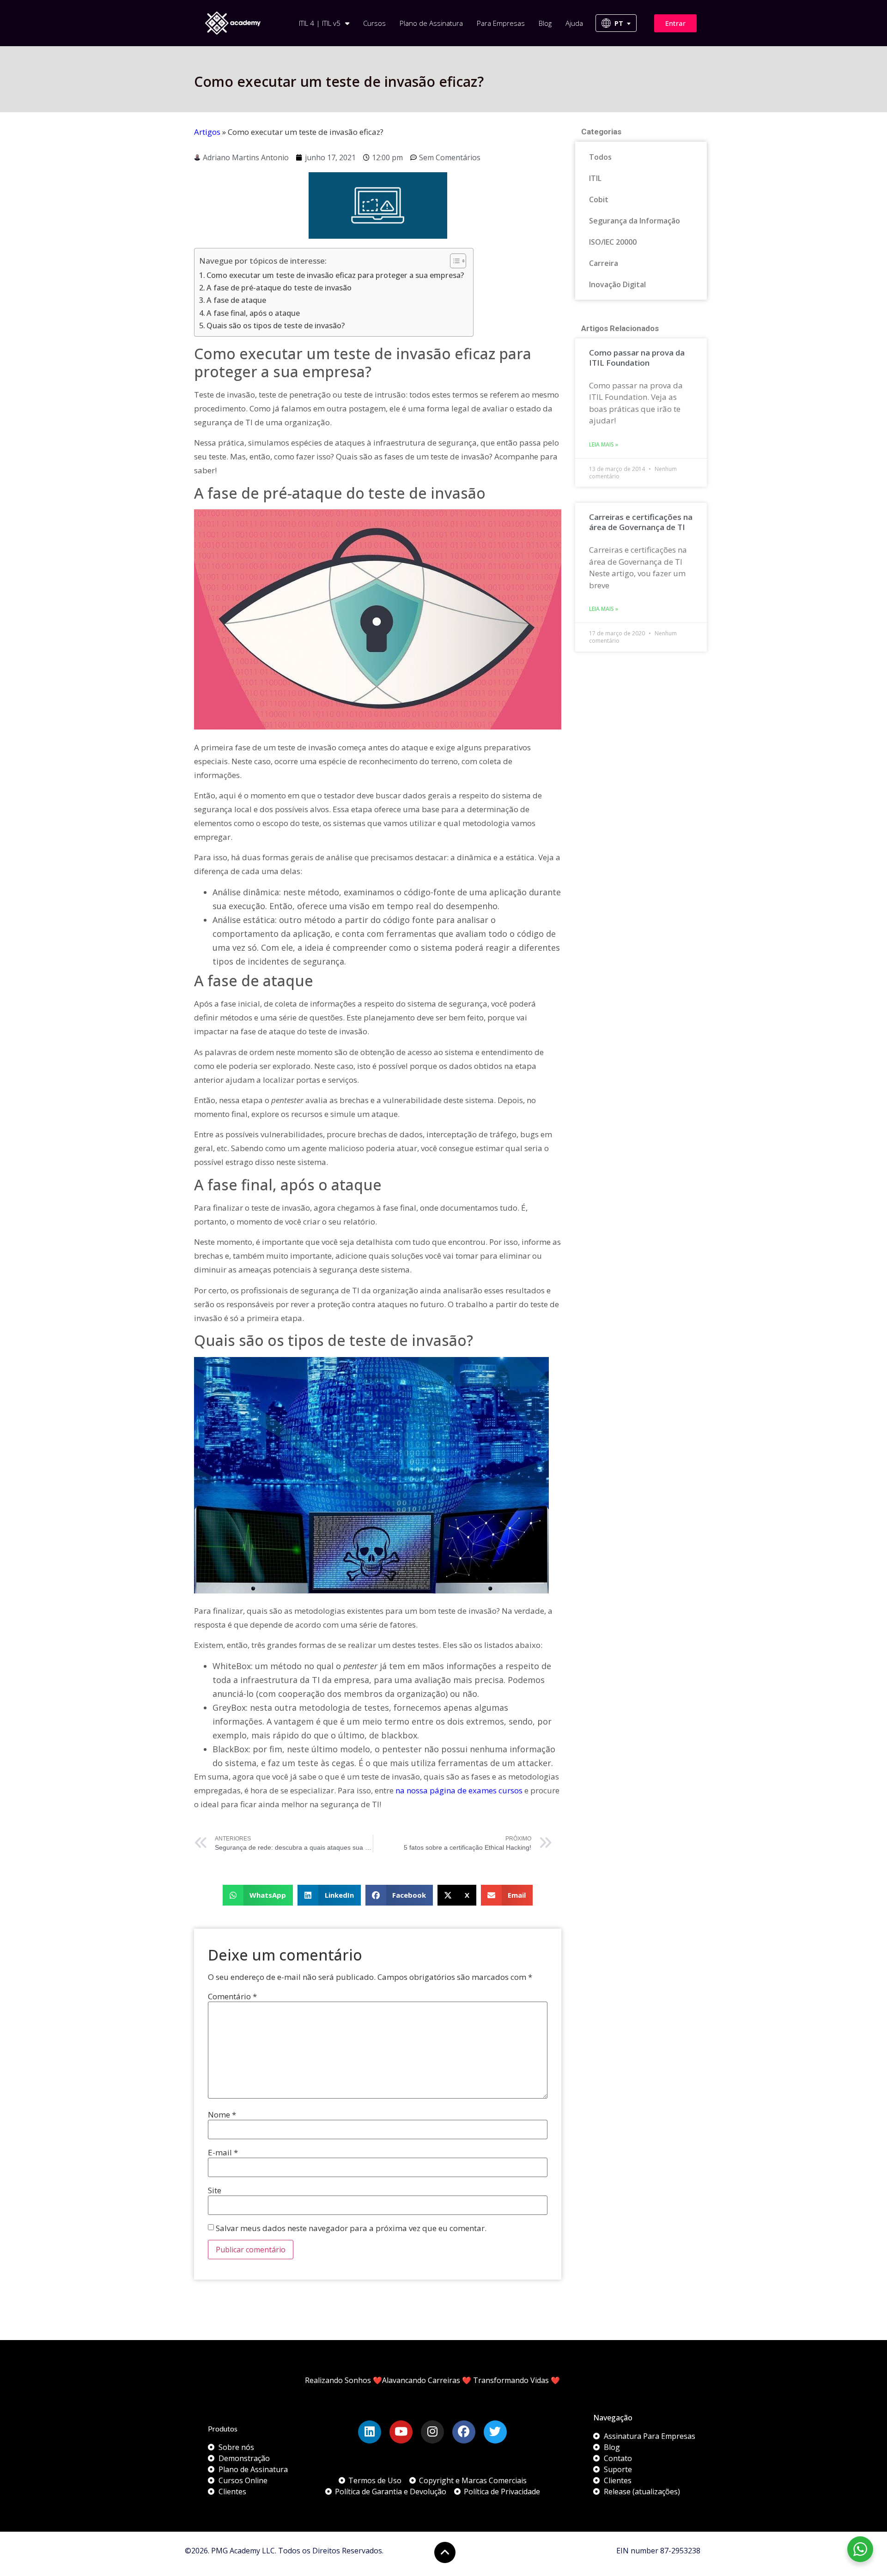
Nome (222, 2114)
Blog (545, 23)
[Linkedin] (370, 2432)
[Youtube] (401, 2432)
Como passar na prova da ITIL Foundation (637, 358)
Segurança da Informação (635, 221)
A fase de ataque (236, 300)
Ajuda (574, 23)
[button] (258, 1895)
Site (215, 2190)
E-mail (223, 2152)
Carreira (604, 263)
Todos (600, 157)
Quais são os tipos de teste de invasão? (276, 326)
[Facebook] (464, 2432)
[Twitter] (495, 2432)
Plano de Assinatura (431, 23)
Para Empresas (501, 23)
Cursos (374, 23)
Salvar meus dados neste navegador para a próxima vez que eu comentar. (351, 2228)
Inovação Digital (617, 284)
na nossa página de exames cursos (459, 1790)
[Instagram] (432, 2432)
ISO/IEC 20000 (613, 242)
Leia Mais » (604, 444)
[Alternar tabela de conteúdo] (453, 261)
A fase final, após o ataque (253, 313)
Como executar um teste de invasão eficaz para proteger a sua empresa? (335, 275)
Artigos (207, 132)
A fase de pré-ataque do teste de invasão (279, 288)
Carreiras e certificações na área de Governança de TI (641, 522)
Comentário (232, 1996)
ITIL (595, 178)
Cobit (599, 199)
